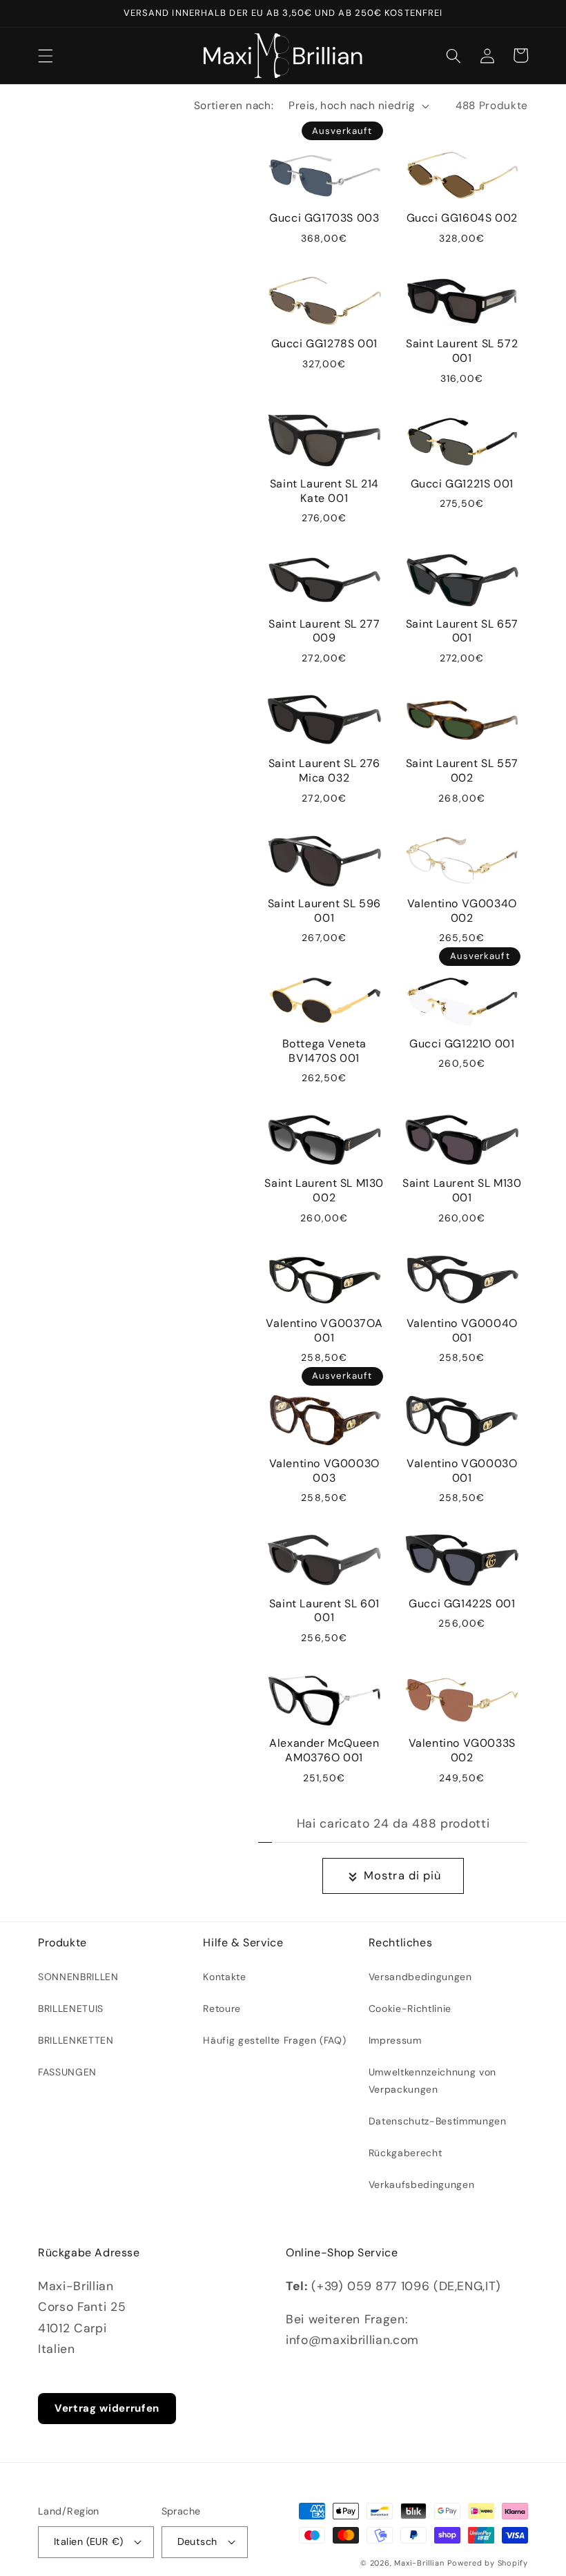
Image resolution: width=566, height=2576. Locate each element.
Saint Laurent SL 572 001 (462, 351)
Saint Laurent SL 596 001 (324, 911)
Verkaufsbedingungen (422, 2185)
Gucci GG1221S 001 (462, 484)
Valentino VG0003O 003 (324, 1471)
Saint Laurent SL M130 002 (324, 1191)
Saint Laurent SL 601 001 (324, 1611)
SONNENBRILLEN (78, 1977)
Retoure (222, 2008)
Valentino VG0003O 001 (462, 1471)
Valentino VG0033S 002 (462, 1751)
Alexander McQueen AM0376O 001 (324, 1751)
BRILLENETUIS (71, 2008)
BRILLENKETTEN (76, 2040)
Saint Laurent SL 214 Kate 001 (324, 491)
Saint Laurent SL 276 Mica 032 (324, 771)
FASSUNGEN (67, 2072)
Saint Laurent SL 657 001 (462, 631)
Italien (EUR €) (89, 2541)
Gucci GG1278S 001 (324, 344)
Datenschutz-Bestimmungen (438, 2121)
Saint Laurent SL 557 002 (462, 771)
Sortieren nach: (234, 106)
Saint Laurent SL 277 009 (324, 631)
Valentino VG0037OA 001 (324, 1331)
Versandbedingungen (420, 1977)
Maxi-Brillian (419, 2563)
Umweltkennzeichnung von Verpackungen (432, 2080)
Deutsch (197, 2541)
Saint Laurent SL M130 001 (462, 1191)
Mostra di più (402, 1876)
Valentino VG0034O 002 (462, 911)
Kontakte (224, 1977)
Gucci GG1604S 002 (462, 218)
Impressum (395, 2040)
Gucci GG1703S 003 (324, 218)
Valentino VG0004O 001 (462, 1331)
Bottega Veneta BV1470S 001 (324, 1051)
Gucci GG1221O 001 (462, 1044)
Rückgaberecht (406, 2153)
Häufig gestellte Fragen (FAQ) (274, 2040)
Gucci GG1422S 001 (462, 1604)
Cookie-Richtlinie (410, 2008)
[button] (46, 55)
